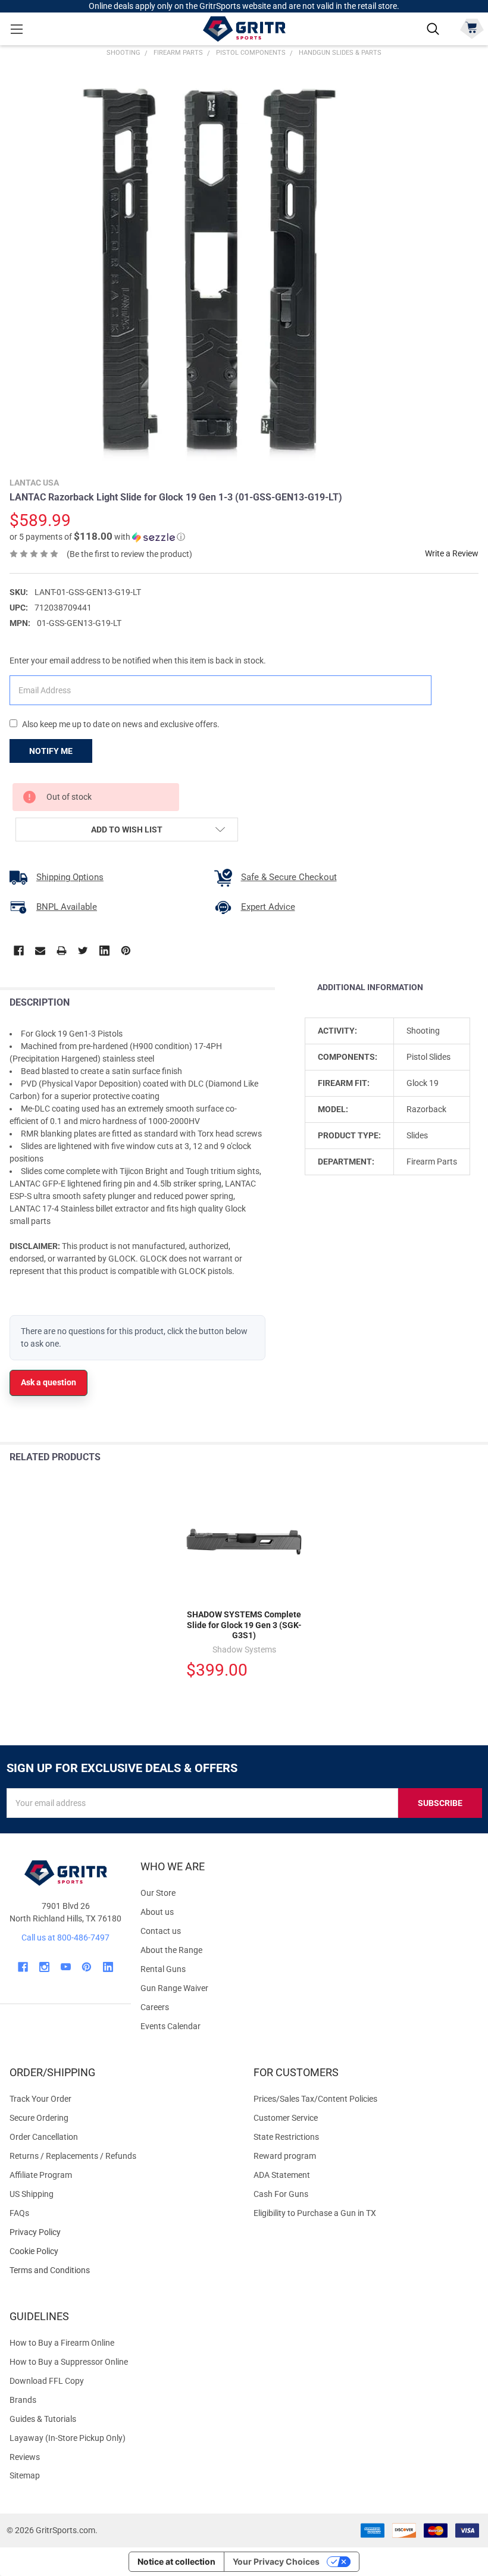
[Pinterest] (126, 951)
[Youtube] (66, 1967)
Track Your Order (40, 2099)
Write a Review (452, 553)
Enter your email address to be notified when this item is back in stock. (138, 661)
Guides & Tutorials (43, 2419)
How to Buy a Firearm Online (62, 2343)
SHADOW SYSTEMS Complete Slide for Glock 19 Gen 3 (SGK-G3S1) (244, 1625)
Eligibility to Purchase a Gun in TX (315, 2213)
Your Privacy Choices (276, 2561)
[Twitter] (83, 951)
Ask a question (49, 1382)
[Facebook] (19, 951)
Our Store (158, 1893)
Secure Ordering (39, 2118)
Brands (23, 2400)
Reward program (285, 2156)
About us (157, 1912)
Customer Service (286, 2118)
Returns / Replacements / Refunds (73, 2156)
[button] (97, 537)
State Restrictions (286, 2137)
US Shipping (32, 2194)
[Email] (40, 951)
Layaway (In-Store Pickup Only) (68, 2438)
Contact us (161, 1931)
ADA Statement (282, 2175)
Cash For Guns (281, 2194)
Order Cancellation (44, 2137)
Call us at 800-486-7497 (65, 1938)
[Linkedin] (104, 951)
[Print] (62, 951)
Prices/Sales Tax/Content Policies (315, 2099)
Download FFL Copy (47, 2381)
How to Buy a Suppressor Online (69, 2362)
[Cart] (472, 28)
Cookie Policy (122, 2251)
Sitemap (25, 2475)
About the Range (171, 1950)
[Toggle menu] (16, 29)
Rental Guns (163, 1969)
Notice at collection (176, 2561)
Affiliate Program (41, 2175)
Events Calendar (171, 2026)
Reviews (25, 2457)
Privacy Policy (122, 2232)
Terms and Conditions (122, 2270)
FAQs (19, 2213)
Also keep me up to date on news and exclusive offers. (121, 724)
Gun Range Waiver (174, 1988)
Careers (155, 2007)
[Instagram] (44, 1967)
